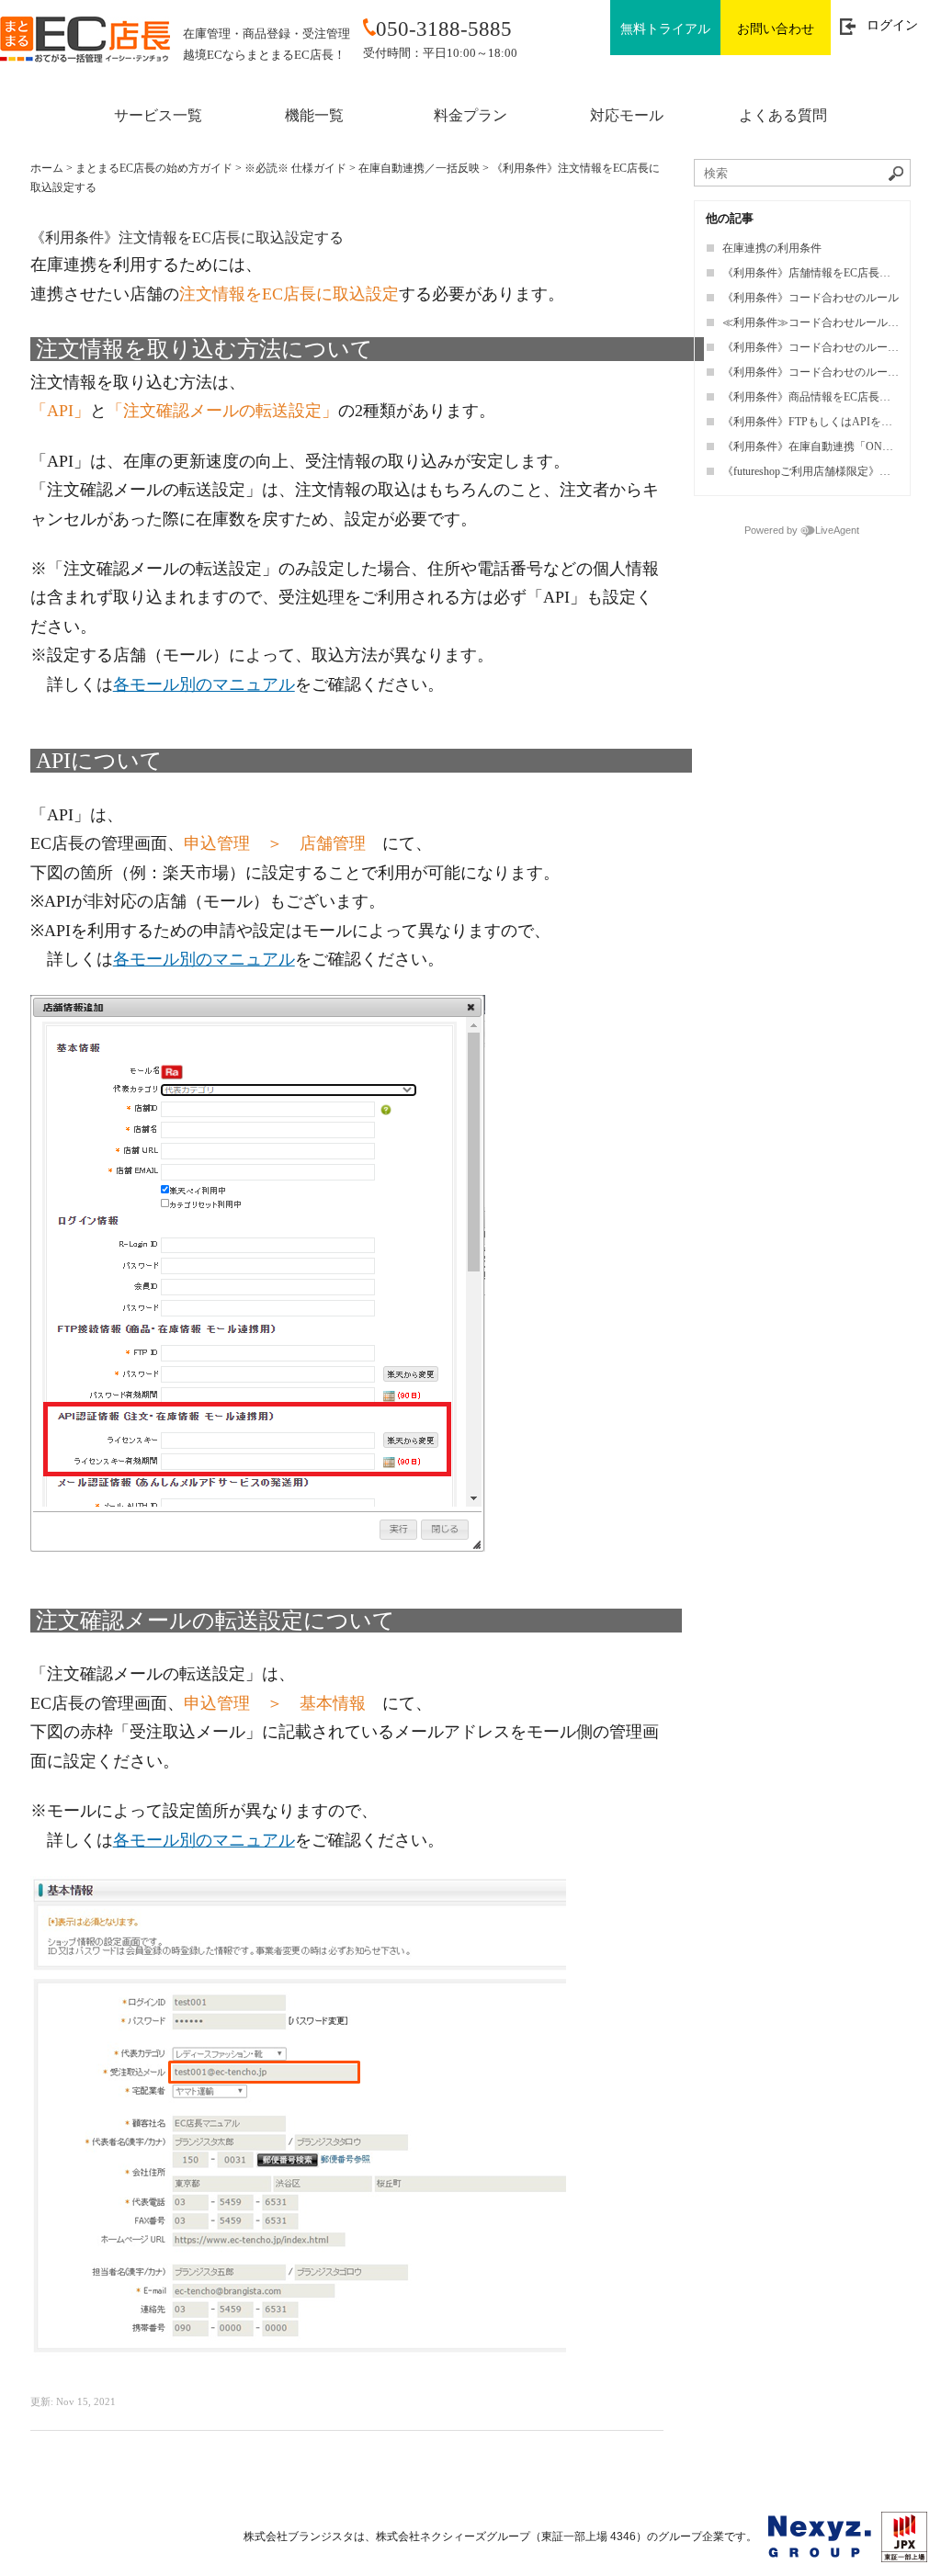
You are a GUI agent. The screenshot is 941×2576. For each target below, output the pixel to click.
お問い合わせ (776, 29)
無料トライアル (665, 29)
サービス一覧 (158, 115)
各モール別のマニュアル (204, 684)
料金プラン (470, 115)
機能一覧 (314, 115)
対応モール (627, 115)
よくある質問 (783, 115)
